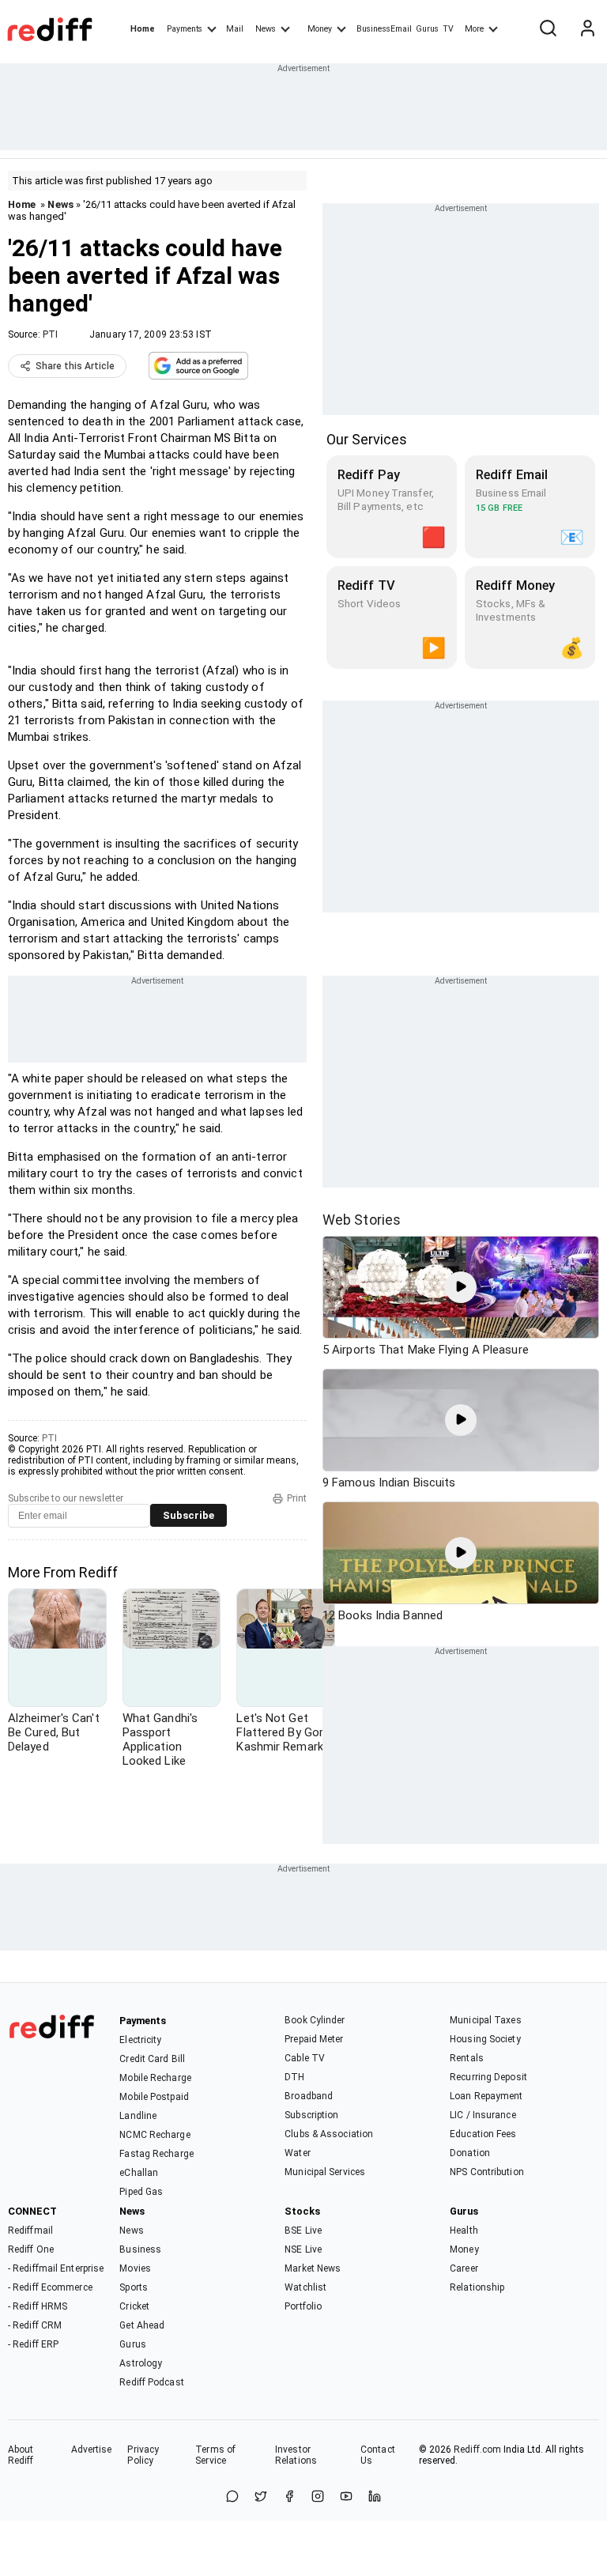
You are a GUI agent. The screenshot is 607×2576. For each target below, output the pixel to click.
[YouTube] (346, 2497)
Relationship (477, 2287)
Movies (135, 2268)
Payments (185, 29)
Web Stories (362, 1220)
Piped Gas (141, 2192)
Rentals (467, 2058)
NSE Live (303, 2249)
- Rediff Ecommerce (50, 2287)
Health (464, 2230)
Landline (138, 2116)
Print (297, 1498)
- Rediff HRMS (38, 2306)
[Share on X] (261, 2497)
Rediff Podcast (151, 2382)
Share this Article (75, 366)
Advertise (92, 2449)
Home (143, 29)
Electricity (140, 2040)
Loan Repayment (486, 2096)
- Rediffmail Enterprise (56, 2268)
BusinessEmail (384, 29)
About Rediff (21, 2455)
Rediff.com (477, 2449)
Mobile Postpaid (154, 2097)
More (474, 29)
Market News (313, 2268)
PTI (50, 334)
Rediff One (31, 2249)
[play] (461, 1287)
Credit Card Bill (152, 2059)
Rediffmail (30, 2230)
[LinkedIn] (375, 2497)
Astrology (141, 2363)
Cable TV (305, 2058)
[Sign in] (587, 29)
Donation (470, 2153)
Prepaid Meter (314, 2039)
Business (140, 2249)
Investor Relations (296, 2455)
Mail (235, 29)
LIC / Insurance (483, 2115)
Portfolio (303, 2306)
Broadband (309, 2096)
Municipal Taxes (486, 2020)
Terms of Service (215, 2455)
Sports (134, 2287)
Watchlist (305, 2287)
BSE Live (303, 2230)
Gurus (428, 29)
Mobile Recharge (155, 2078)
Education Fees (483, 2134)
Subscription (311, 2115)
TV (448, 29)
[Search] (548, 29)
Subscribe (189, 1515)
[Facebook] (289, 2497)
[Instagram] (318, 2497)
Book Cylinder (315, 2020)
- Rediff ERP (33, 2344)
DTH (294, 2077)
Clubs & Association (329, 2134)
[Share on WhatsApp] (232, 2497)
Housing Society (485, 2039)
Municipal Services (325, 2172)
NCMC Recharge (155, 2135)
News (266, 29)
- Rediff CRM (35, 2325)
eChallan (139, 2173)
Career (464, 2268)
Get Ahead (142, 2325)
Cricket (134, 2306)
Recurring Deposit (488, 2077)
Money (320, 29)
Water (298, 2153)
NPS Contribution (487, 2172)
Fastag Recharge (156, 2154)
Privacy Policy (143, 2455)
